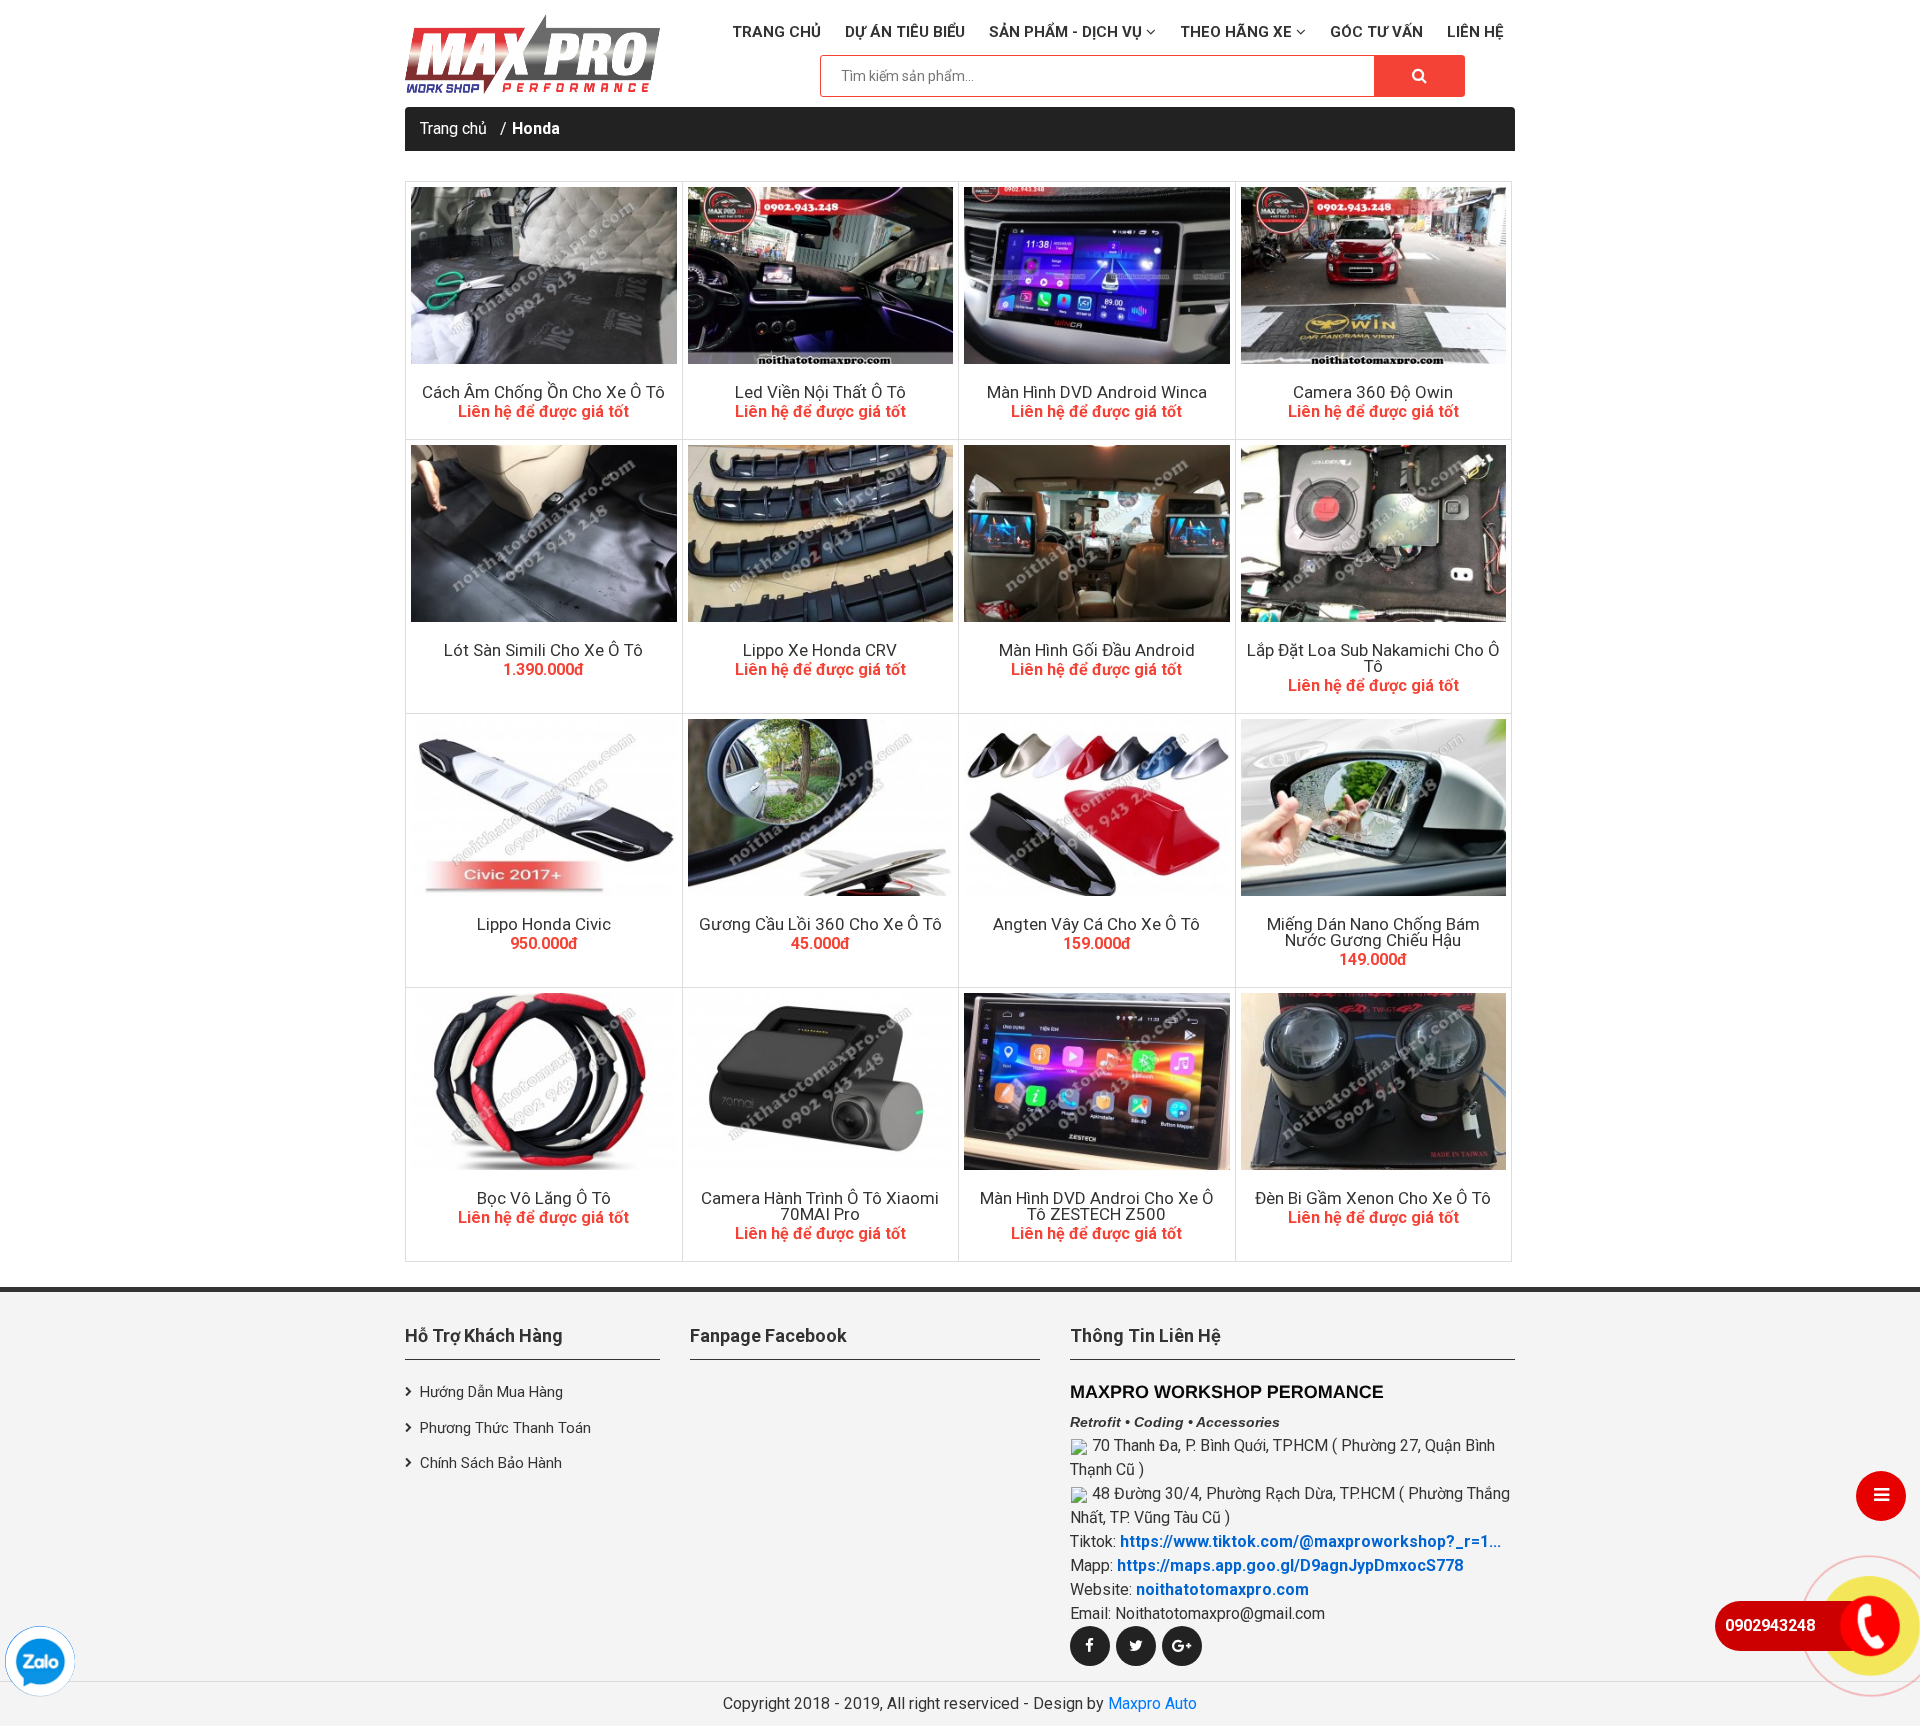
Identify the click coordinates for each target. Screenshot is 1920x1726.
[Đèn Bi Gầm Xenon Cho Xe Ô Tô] (1374, 1081)
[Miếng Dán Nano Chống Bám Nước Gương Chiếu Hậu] (1374, 807)
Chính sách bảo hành (491, 1463)
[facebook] (1090, 1646)
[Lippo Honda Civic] (544, 807)
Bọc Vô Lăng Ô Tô (544, 1198)
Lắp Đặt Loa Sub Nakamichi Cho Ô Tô (1373, 658)
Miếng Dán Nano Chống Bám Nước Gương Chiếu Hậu (1373, 932)
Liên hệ (1475, 32)
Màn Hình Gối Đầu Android (1097, 650)
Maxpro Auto (1152, 1703)
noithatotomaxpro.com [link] (1222, 1589)
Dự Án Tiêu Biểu (905, 32)
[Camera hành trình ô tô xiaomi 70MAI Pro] (821, 1081)
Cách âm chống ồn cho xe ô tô (543, 392)
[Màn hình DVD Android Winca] (1097, 275)
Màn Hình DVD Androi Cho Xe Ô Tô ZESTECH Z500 (1097, 1206)
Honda (536, 128)
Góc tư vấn (1376, 32)
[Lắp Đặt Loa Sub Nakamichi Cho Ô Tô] (1374, 533)
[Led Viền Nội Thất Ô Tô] (821, 275)
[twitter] (1136, 1646)
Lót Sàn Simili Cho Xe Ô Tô (543, 650)
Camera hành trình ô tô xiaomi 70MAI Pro (820, 1206)
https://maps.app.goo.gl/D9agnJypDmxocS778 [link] (1290, 1565)
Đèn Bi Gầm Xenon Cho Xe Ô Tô (1373, 1198)
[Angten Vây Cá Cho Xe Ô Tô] (1097, 807)
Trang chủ (776, 32)
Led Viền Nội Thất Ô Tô (820, 392)
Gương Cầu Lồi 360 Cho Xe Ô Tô (820, 924)
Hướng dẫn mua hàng (491, 1392)
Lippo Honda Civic (544, 924)
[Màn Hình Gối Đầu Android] (1097, 533)
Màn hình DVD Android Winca (1097, 392)
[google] (1182, 1646)
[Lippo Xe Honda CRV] (821, 533)
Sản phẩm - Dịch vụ (1067, 32)
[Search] (1419, 76)
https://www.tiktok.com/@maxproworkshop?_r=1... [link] (1310, 1541)
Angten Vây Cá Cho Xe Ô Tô (1096, 924)
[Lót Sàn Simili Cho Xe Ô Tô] (544, 533)
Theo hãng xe (1238, 32)
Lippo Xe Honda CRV (820, 650)
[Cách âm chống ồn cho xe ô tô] (544, 275)
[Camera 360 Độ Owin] (1374, 275)
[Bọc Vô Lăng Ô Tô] (544, 1081)
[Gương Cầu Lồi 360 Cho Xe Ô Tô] (821, 807)
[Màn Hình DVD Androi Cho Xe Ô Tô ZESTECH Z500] (1097, 1081)
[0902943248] (40, 1661)
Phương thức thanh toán (505, 1428)
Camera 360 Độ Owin (1373, 392)
